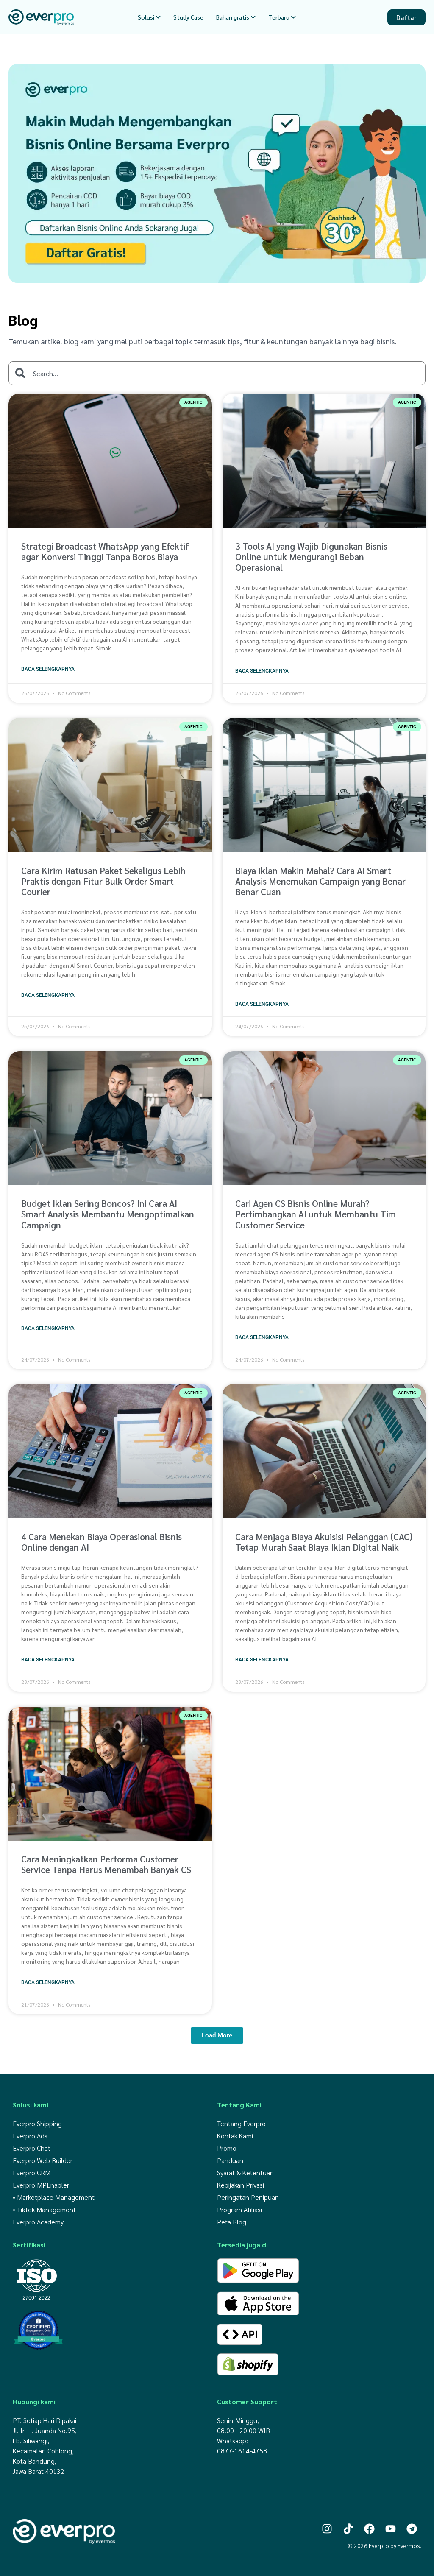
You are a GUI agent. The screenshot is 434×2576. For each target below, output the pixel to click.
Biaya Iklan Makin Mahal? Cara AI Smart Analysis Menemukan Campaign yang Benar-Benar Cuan (322, 881)
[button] (217, 2036)
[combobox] (217, 373)
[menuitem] (149, 17)
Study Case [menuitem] (188, 17)
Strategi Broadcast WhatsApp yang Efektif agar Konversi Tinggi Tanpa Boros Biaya (105, 551)
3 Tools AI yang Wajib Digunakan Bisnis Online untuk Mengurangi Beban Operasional (311, 557)
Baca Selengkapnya (48, 669)
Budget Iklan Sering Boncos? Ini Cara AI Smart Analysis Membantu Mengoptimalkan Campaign (108, 1214)
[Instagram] (327, 2529)
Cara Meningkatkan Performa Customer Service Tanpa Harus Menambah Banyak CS (106, 1864)
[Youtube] (391, 2529)
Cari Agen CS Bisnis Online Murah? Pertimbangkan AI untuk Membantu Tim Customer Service (316, 1214)
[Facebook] (369, 2529)
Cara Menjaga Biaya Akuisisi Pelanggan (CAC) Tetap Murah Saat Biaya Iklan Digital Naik (324, 1542)
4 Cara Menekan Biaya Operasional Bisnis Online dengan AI (102, 1542)
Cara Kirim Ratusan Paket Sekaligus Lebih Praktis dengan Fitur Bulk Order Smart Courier (103, 881)
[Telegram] (412, 2529)
